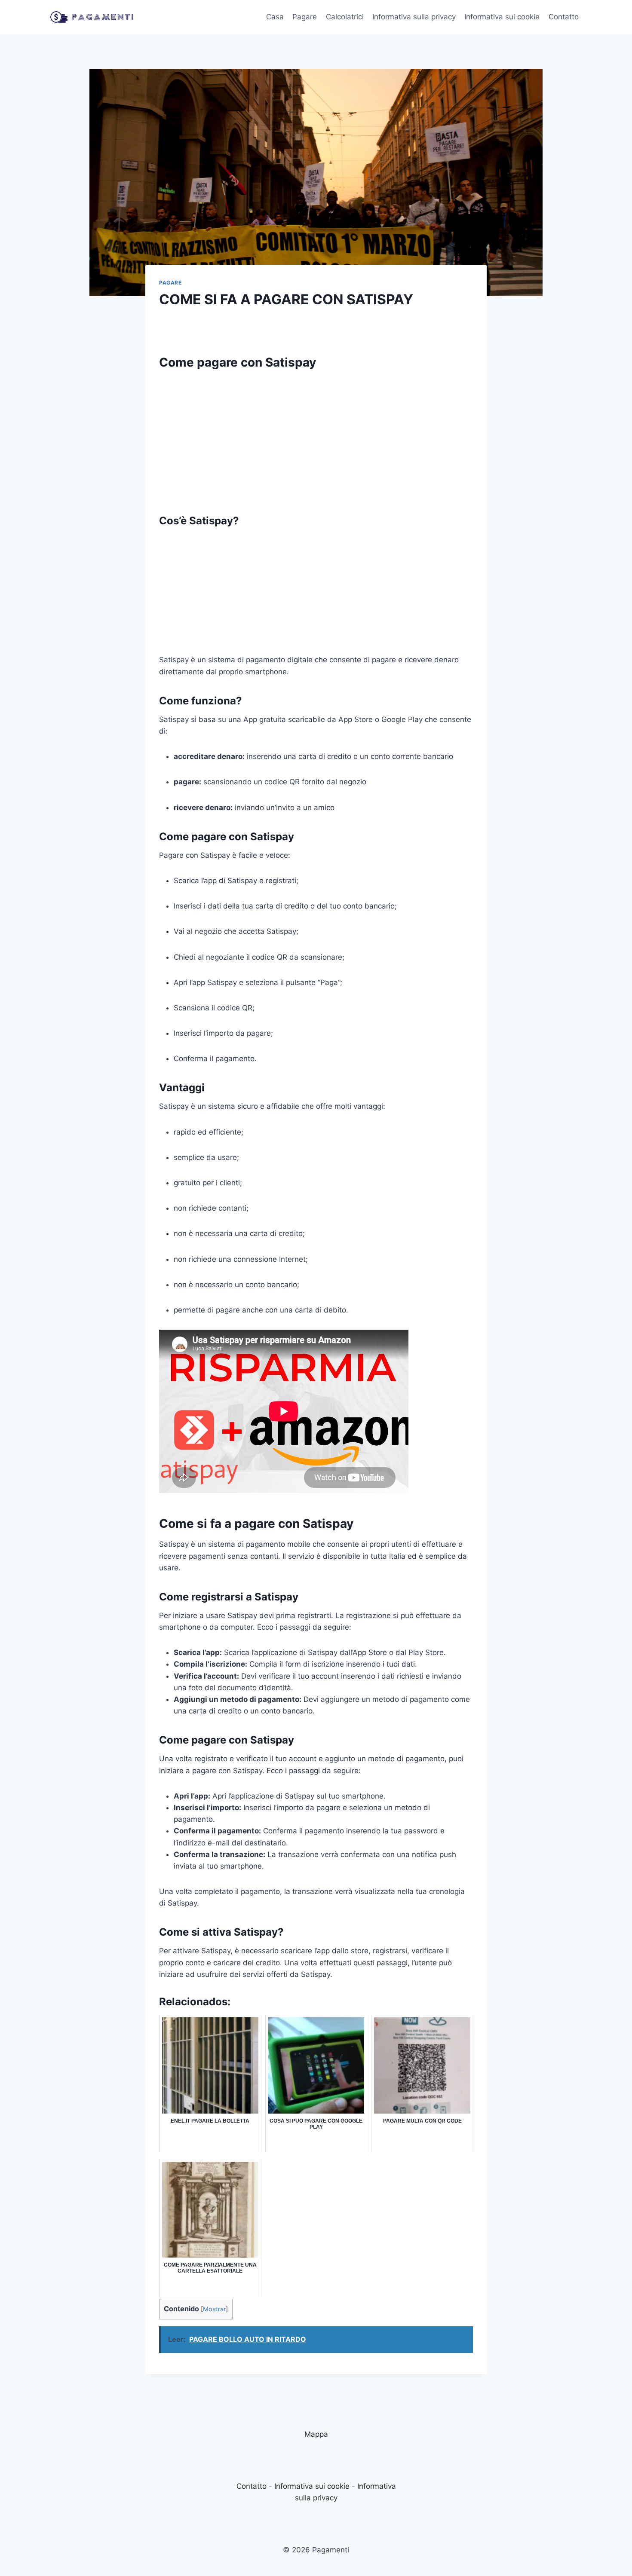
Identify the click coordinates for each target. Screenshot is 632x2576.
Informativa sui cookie (502, 17)
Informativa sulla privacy (414, 17)
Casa (275, 17)
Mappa (316, 2434)
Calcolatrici (345, 17)
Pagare (305, 17)
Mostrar (214, 2309)
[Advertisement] (316, 437)
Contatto (564, 17)
